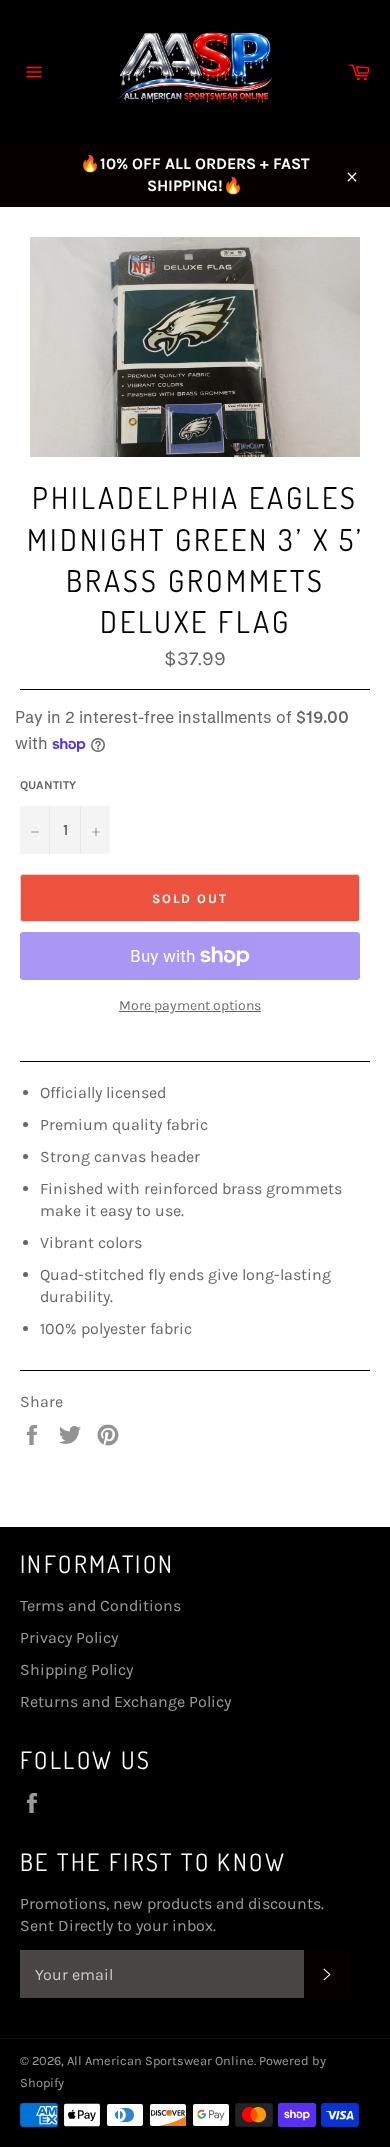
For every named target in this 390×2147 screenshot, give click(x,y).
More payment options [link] (190, 1005)
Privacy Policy (69, 1637)
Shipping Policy (76, 1669)
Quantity (48, 785)
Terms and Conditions (100, 1605)
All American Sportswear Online (160, 2060)
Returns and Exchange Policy (125, 1701)
